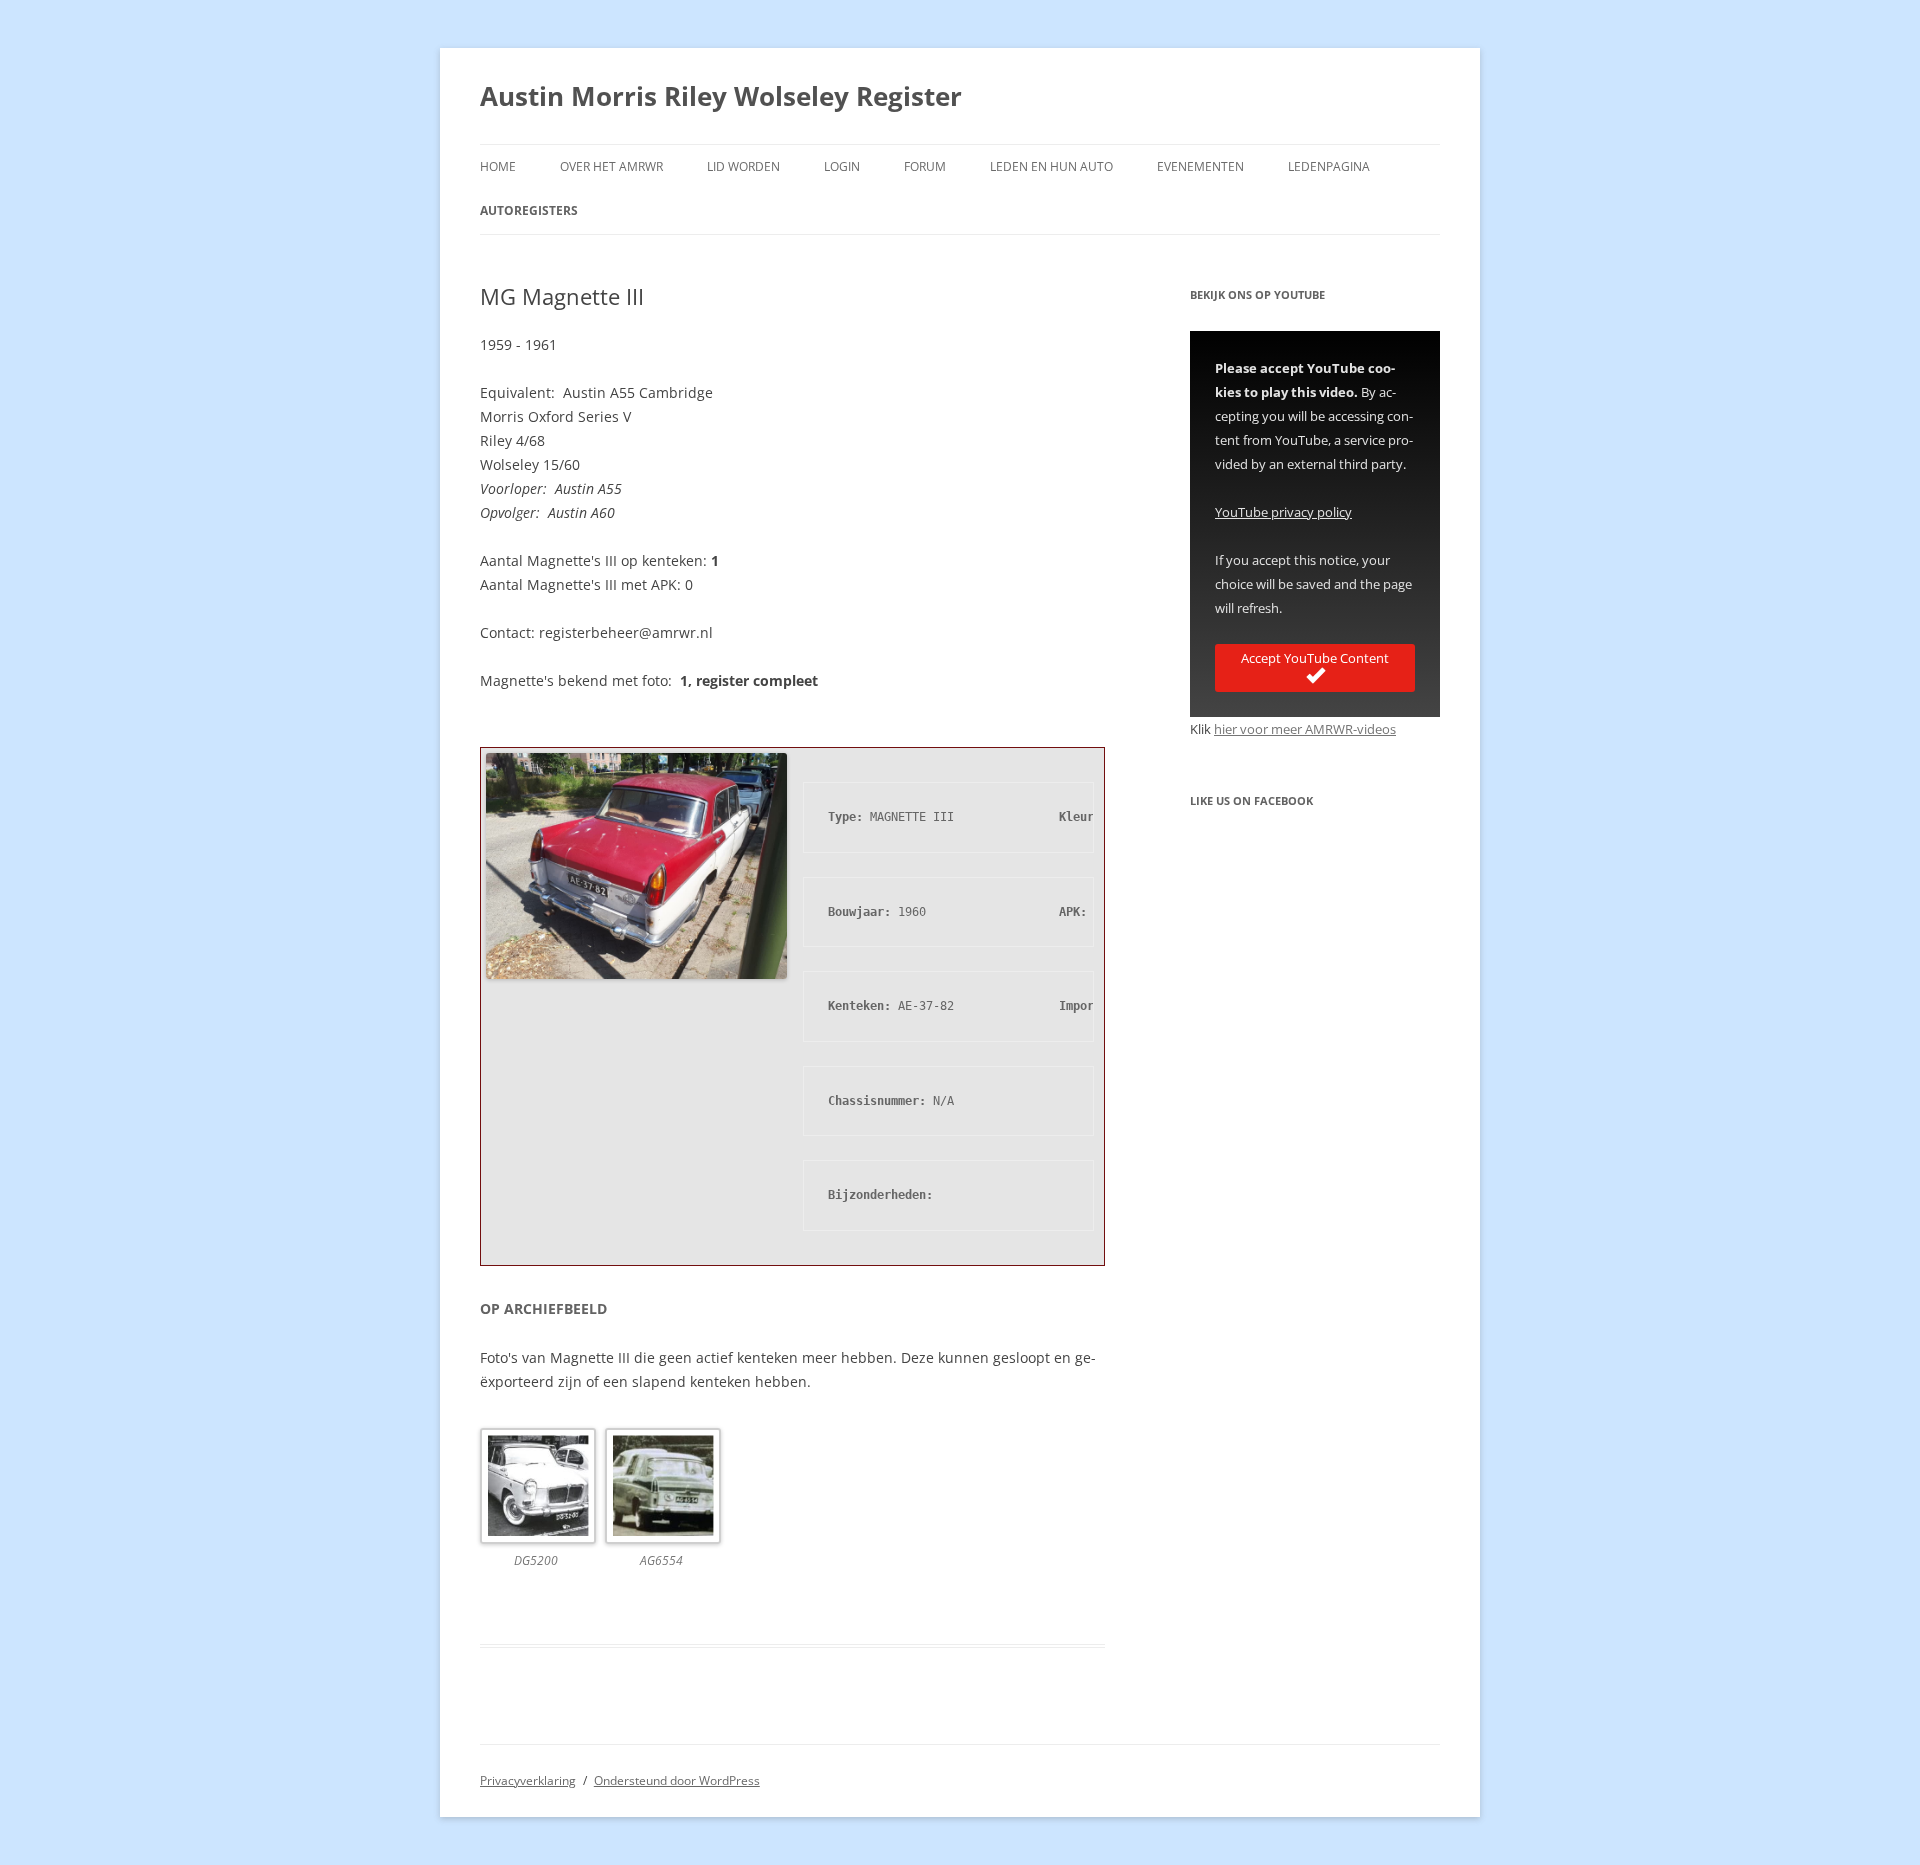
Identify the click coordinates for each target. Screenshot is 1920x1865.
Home (498, 166)
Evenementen (1200, 166)
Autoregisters (529, 210)
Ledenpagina (1329, 166)
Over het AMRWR (611, 166)
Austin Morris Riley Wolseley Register (721, 96)
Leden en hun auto (1051, 166)
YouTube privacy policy (1283, 512)
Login (842, 166)
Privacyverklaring (528, 1780)
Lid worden (743, 166)
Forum (925, 166)
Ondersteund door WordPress (677, 1780)
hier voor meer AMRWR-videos (1305, 729)
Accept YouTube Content (1315, 658)
